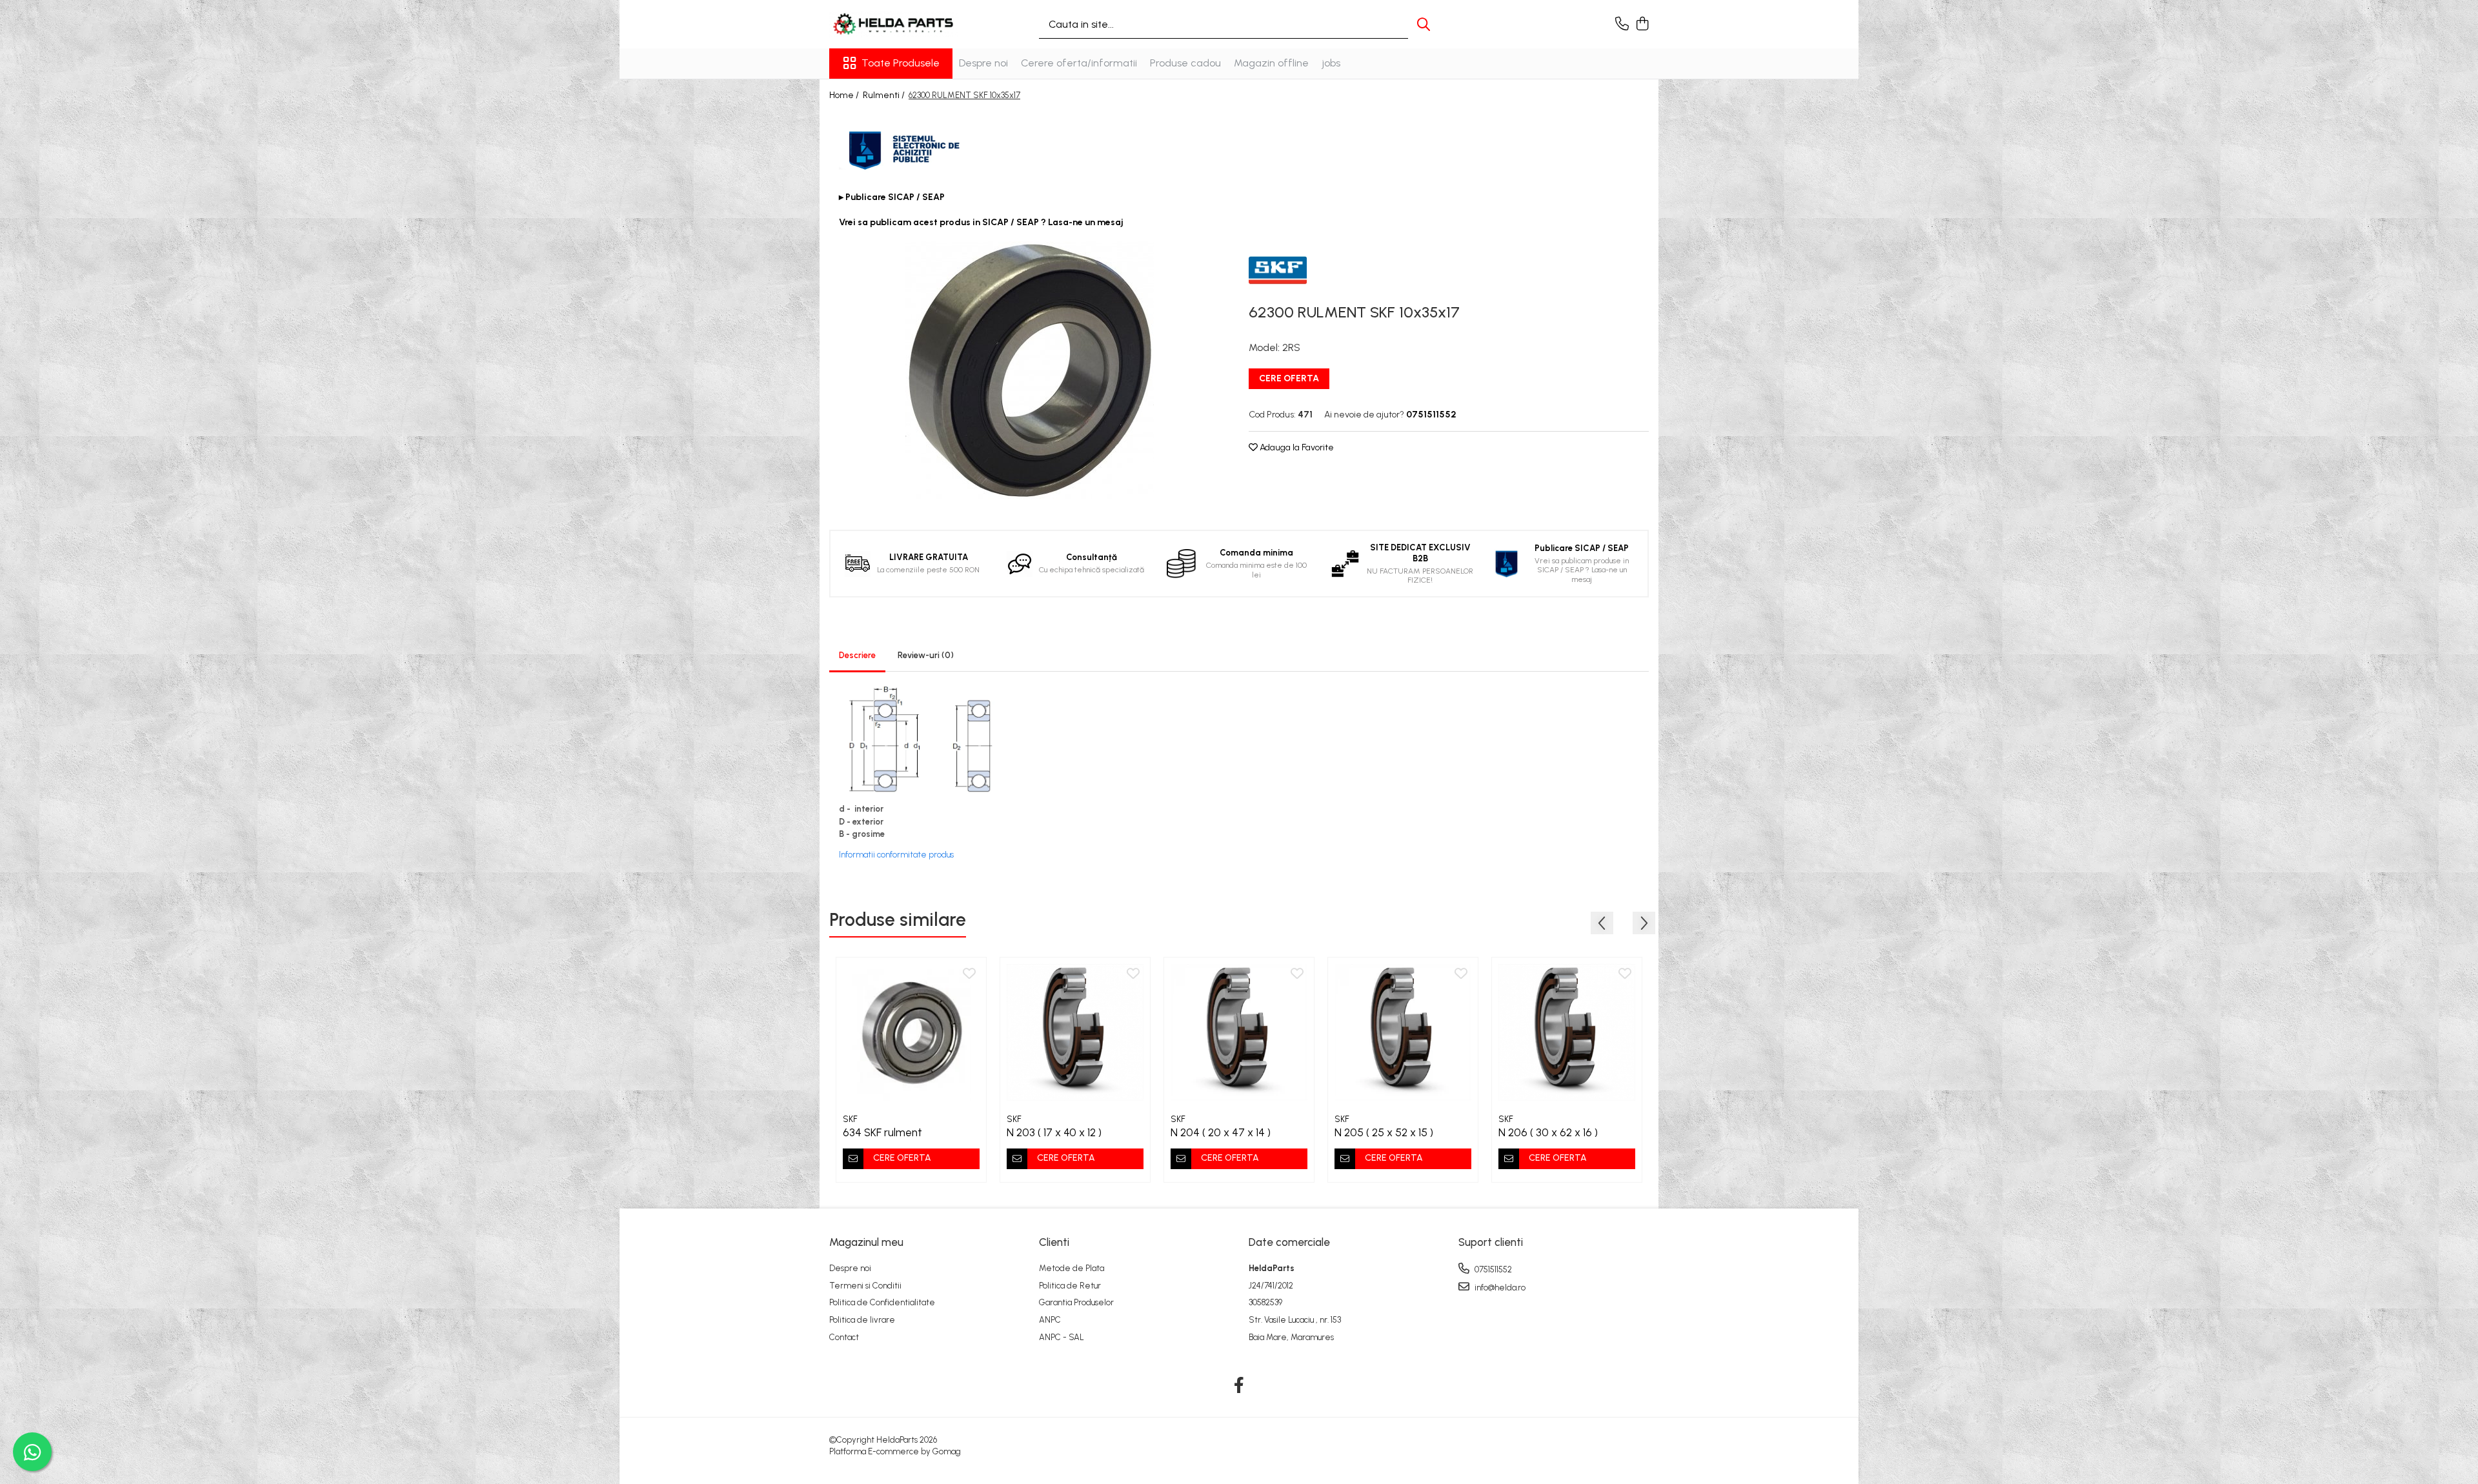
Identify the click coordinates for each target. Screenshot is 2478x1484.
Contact (844, 1337)
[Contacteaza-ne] (1622, 25)
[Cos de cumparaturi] (1642, 25)
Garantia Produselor (1076, 1302)
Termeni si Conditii (865, 1286)
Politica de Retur (1070, 1286)
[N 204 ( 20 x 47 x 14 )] (1239, 1032)
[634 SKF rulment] (911, 1032)
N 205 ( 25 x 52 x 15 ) (1384, 1132)
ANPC (1050, 1320)
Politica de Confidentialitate (882, 1302)
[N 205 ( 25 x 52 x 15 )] (1403, 1032)
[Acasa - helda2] (894, 24)
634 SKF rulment (882, 1132)
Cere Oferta (1289, 378)
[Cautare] (1424, 24)
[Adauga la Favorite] (969, 974)
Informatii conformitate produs (896, 855)
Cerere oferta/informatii (1079, 63)
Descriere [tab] (857, 655)
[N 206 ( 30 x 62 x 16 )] (1567, 1032)
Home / (845, 95)
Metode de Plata (1072, 1268)
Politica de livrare (862, 1320)
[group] (1029, 370)
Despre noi (983, 63)
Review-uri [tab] (926, 655)
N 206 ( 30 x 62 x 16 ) (1548, 1132)
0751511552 (1492, 1269)
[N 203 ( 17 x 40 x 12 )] (1075, 1032)
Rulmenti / (885, 95)
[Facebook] (1239, 1386)
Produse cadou (1185, 63)
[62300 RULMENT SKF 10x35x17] (1029, 370)
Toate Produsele (901, 63)
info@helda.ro (1499, 1288)
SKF (850, 1119)
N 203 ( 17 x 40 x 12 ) (1054, 1132)
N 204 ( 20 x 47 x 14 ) (1221, 1132)
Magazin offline (1271, 63)
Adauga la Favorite (1296, 447)
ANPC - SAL (1062, 1337)
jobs (1331, 63)
